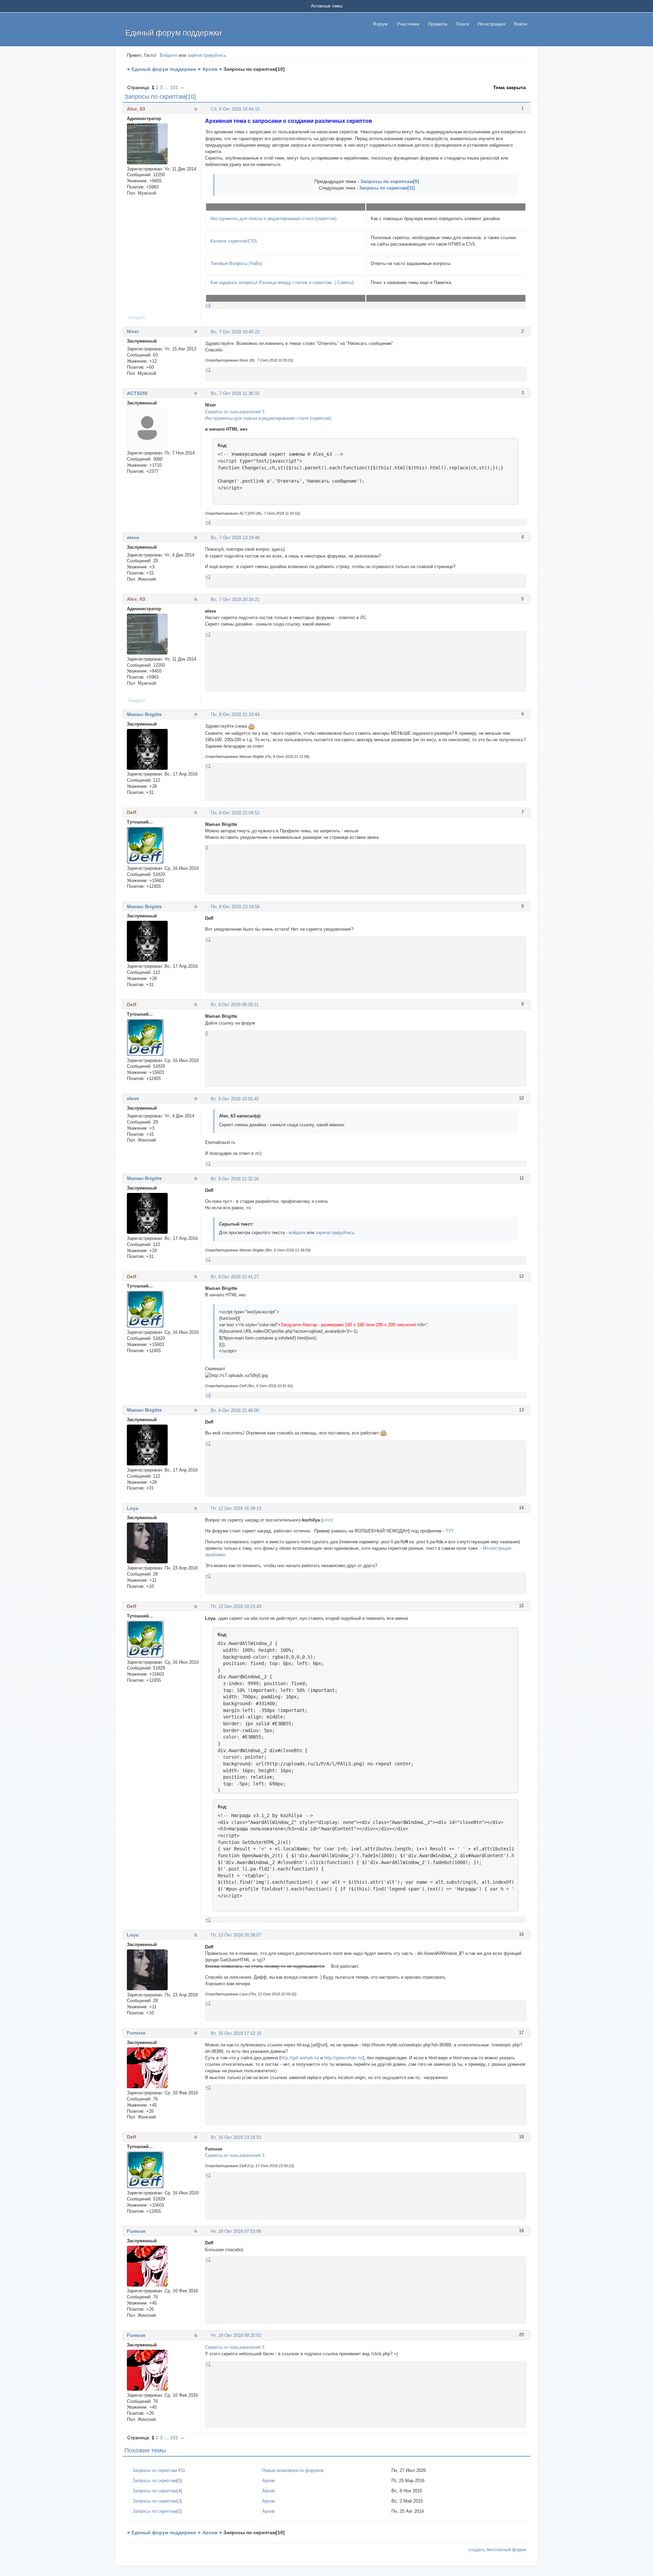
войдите (297, 1233)
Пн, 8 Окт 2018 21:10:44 (235, 714)
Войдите (169, 55)
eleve (133, 537)
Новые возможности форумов (293, 2470)
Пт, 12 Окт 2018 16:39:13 (236, 1508)
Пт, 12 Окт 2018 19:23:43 (236, 1606)
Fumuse (136, 2033)
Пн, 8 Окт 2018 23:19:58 (235, 907)
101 (174, 87)
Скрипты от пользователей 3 (235, 412)
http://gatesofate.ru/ (344, 2058)
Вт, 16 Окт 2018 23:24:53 (236, 2137)
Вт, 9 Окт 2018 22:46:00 (235, 1410)
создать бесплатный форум (497, 2550)
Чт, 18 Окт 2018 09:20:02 (236, 2335)
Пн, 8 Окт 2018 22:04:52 (235, 813)
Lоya (133, 1508)
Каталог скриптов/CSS (234, 241)
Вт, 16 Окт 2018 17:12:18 (236, 2033)
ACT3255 (137, 393)
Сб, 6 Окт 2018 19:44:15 (235, 109)
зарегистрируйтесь (207, 55)
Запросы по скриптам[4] (157, 2491)
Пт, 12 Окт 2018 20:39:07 (236, 1935)
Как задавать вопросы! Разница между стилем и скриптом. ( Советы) (282, 282)
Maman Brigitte (144, 714)
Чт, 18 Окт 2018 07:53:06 (236, 2231)
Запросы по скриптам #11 (159, 2470)
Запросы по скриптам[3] (157, 2501)
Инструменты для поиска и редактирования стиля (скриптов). (274, 219)
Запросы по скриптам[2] (157, 2511)
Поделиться (208, 109)
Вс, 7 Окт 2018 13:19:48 (235, 538)
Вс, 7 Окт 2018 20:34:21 (235, 600)
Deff (132, 812)
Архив (210, 69)
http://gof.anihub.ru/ (300, 2058)
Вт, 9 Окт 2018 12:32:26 (235, 1179)
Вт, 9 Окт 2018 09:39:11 (235, 1005)
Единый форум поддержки (164, 69)
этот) (328, 1520)
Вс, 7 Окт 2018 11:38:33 (235, 393)
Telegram (136, 318)
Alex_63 (136, 109)
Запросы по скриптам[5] (157, 2481)
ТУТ (450, 1531)
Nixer (133, 331)
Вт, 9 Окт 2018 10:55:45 (235, 1099)
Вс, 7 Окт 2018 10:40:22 (235, 332)
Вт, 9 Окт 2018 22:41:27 (235, 1277)
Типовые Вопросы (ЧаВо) (236, 263)
